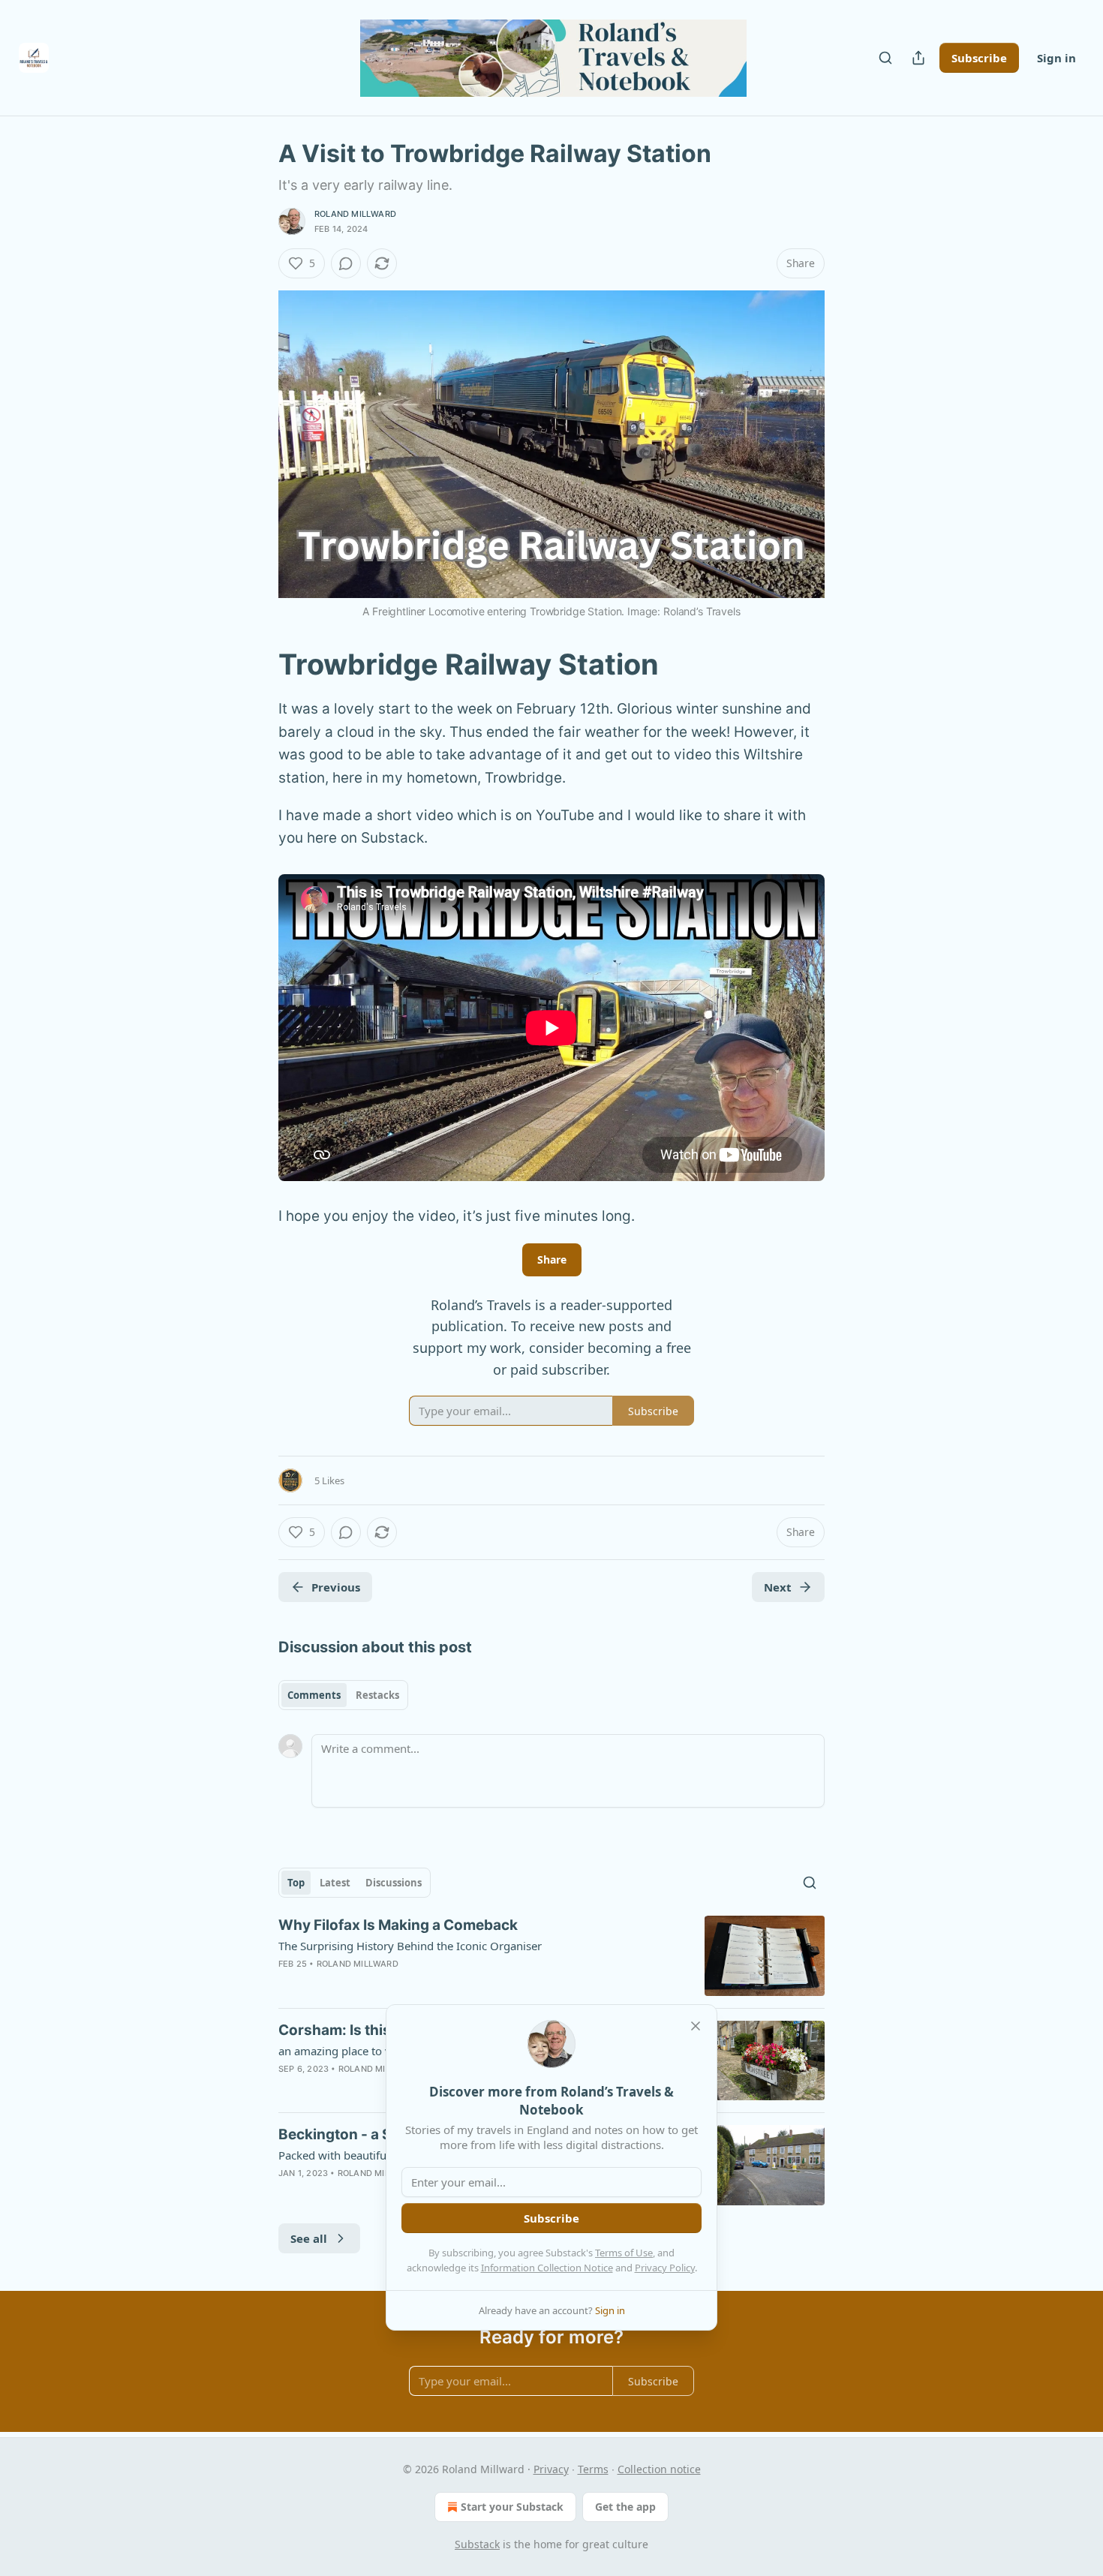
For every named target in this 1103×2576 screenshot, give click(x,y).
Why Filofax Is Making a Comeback (398, 1925)
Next (778, 1587)
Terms (593, 2469)
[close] (696, 2026)
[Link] (257, 664)
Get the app (625, 2507)
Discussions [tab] (394, 1883)
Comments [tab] (314, 1695)
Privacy (551, 2469)
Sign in (1056, 58)
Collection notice (659, 2469)
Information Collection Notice (547, 2268)
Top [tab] (296, 1883)
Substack (477, 2544)
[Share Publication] (918, 58)
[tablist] (343, 1695)
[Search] (885, 58)
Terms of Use (624, 2253)
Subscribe (979, 58)
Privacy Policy (665, 2268)
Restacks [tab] (377, 1695)
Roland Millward (355, 214)
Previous (336, 1587)
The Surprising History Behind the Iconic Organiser (410, 1946)
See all (309, 2238)
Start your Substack (512, 2507)
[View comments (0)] (346, 263)
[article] (551, 1956)
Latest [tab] (335, 1883)
